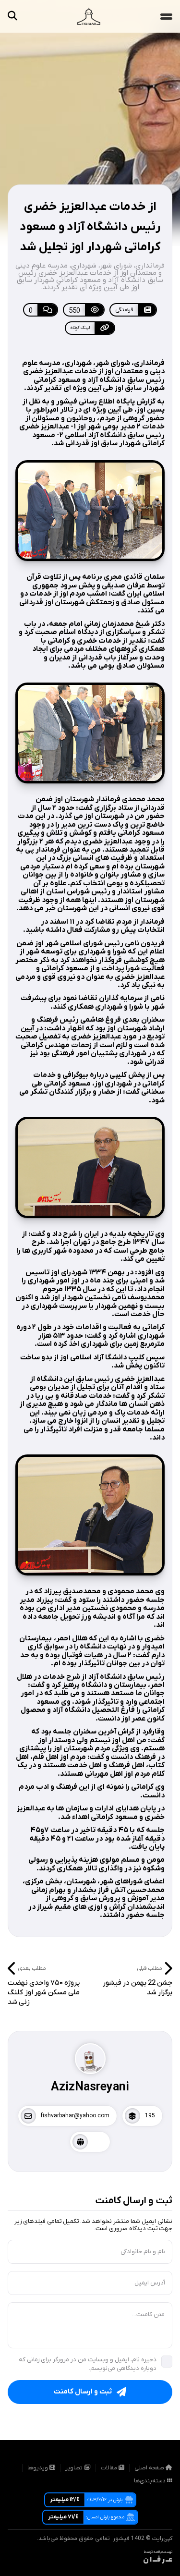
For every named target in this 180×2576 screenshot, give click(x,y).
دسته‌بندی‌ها (150, 2481)
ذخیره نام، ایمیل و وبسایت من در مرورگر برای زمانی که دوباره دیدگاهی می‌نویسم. (88, 2364)
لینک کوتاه (80, 328)
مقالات (110, 2468)
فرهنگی (124, 310)
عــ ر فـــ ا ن (158, 2560)
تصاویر (75, 2468)
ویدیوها (38, 2468)
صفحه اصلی (150, 2468)
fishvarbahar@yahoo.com (75, 2116)
